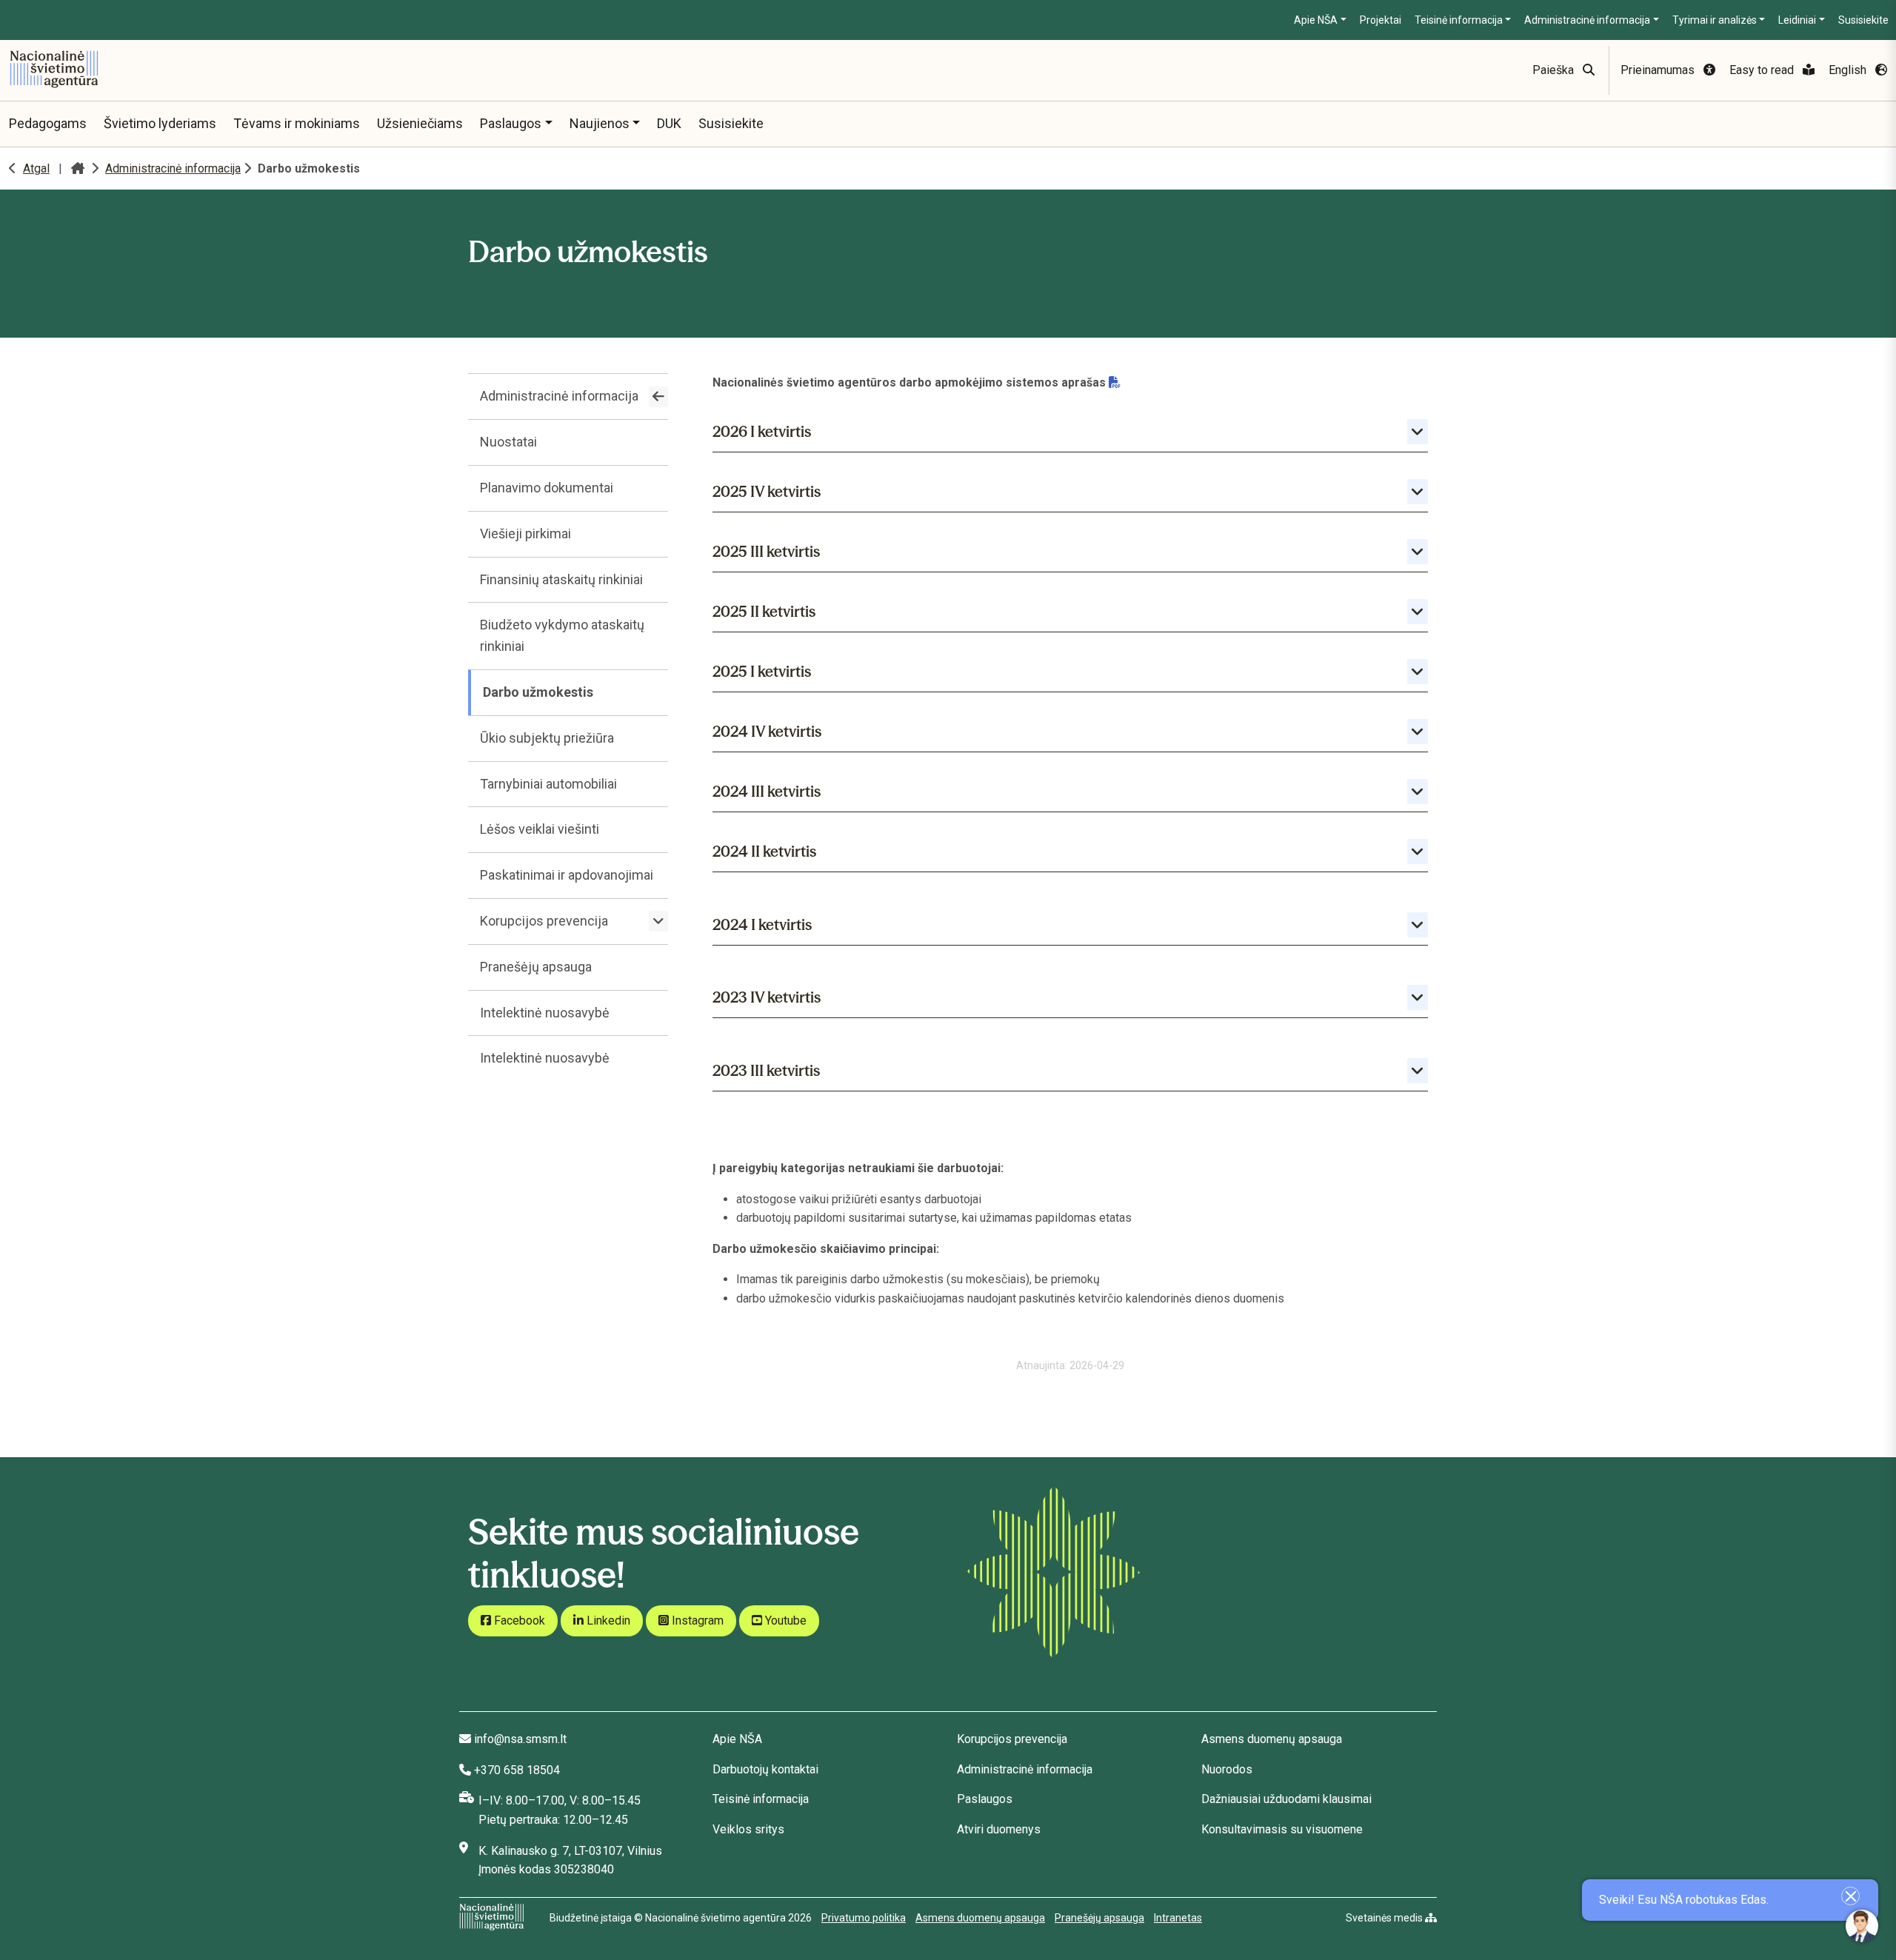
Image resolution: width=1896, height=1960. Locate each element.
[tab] (1070, 428)
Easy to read (1763, 70)
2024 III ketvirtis (767, 791)
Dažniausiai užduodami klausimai (1286, 1799)
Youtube (784, 1620)
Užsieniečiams (420, 123)
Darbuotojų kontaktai (765, 1769)
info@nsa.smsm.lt (520, 1739)
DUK (669, 123)
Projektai (1381, 20)
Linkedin (607, 1620)
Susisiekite (1863, 20)
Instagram (696, 1620)
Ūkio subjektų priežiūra (547, 738)
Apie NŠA (1316, 20)
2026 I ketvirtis (762, 431)
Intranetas (1178, 1918)
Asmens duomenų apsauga (1272, 1739)
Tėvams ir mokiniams (297, 123)
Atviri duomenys (999, 1829)
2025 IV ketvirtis (767, 491)
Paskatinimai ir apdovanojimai (567, 875)
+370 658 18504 (517, 1770)
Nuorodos (1227, 1769)
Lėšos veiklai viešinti (540, 829)
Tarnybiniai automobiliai (548, 784)
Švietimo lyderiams (160, 123)
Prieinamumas (1659, 70)
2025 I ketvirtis (762, 671)
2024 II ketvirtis (764, 851)
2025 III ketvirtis (766, 551)
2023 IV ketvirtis (767, 997)
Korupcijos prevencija (544, 921)
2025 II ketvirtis (764, 611)
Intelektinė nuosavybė (545, 1013)
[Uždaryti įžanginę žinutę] (1850, 1896)
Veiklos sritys (748, 1829)
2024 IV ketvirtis (767, 731)
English (1849, 70)
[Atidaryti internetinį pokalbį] (1862, 1926)
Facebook (518, 1620)
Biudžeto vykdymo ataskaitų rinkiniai (562, 635)
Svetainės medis (1385, 1918)
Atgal (36, 168)
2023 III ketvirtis (766, 1070)
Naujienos (600, 123)
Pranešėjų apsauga (536, 967)
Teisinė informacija (1459, 20)
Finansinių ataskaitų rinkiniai (561, 579)
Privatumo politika (864, 1918)
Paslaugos (511, 123)
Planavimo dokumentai (547, 488)
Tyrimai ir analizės (1715, 20)
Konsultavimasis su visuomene (1282, 1829)
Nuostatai (508, 442)
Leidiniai (1797, 20)
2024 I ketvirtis (762, 924)
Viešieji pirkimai (525, 534)
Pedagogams (48, 123)
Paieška (1555, 70)
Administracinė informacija (1587, 20)
